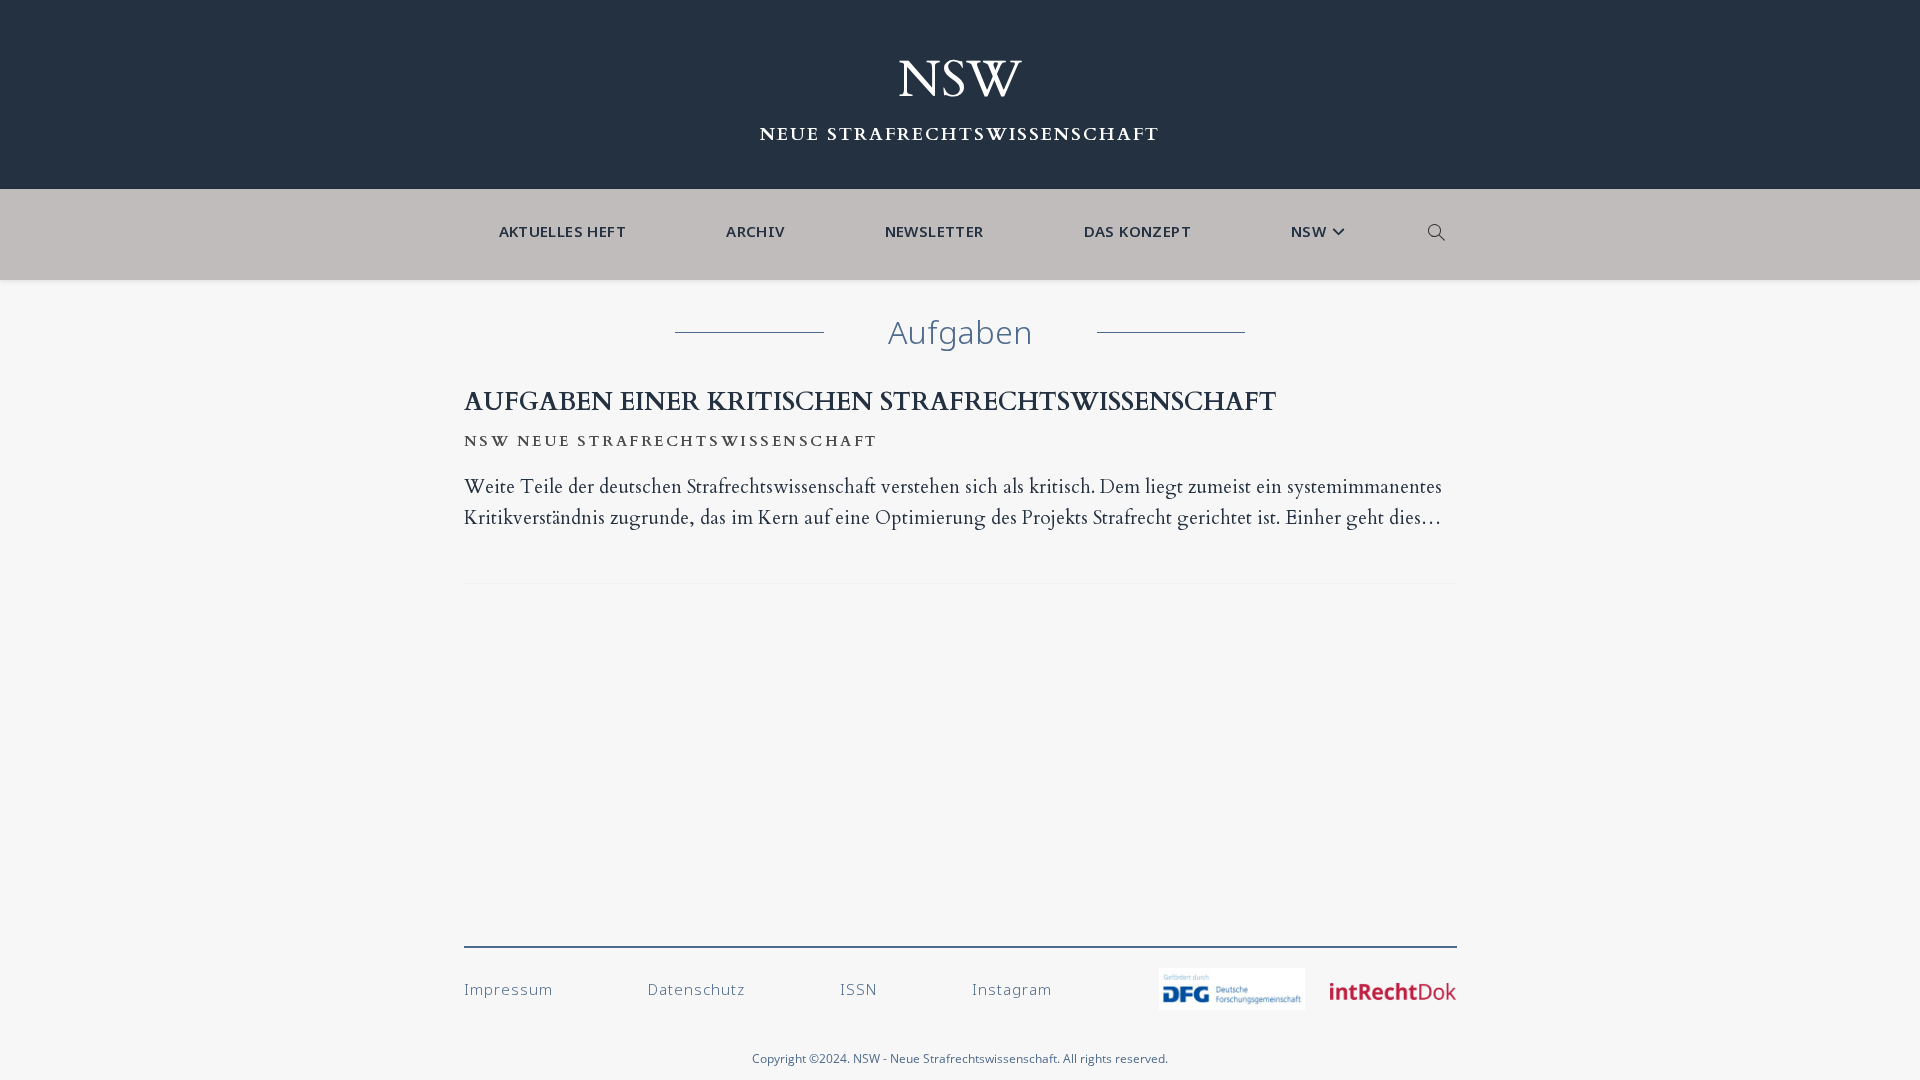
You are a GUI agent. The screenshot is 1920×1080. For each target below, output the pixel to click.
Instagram (1012, 989)
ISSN (858, 989)
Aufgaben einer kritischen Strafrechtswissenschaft (870, 402)
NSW (960, 80)
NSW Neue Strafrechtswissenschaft (671, 441)
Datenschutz (696, 989)
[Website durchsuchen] (1437, 234)
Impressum (508, 989)
